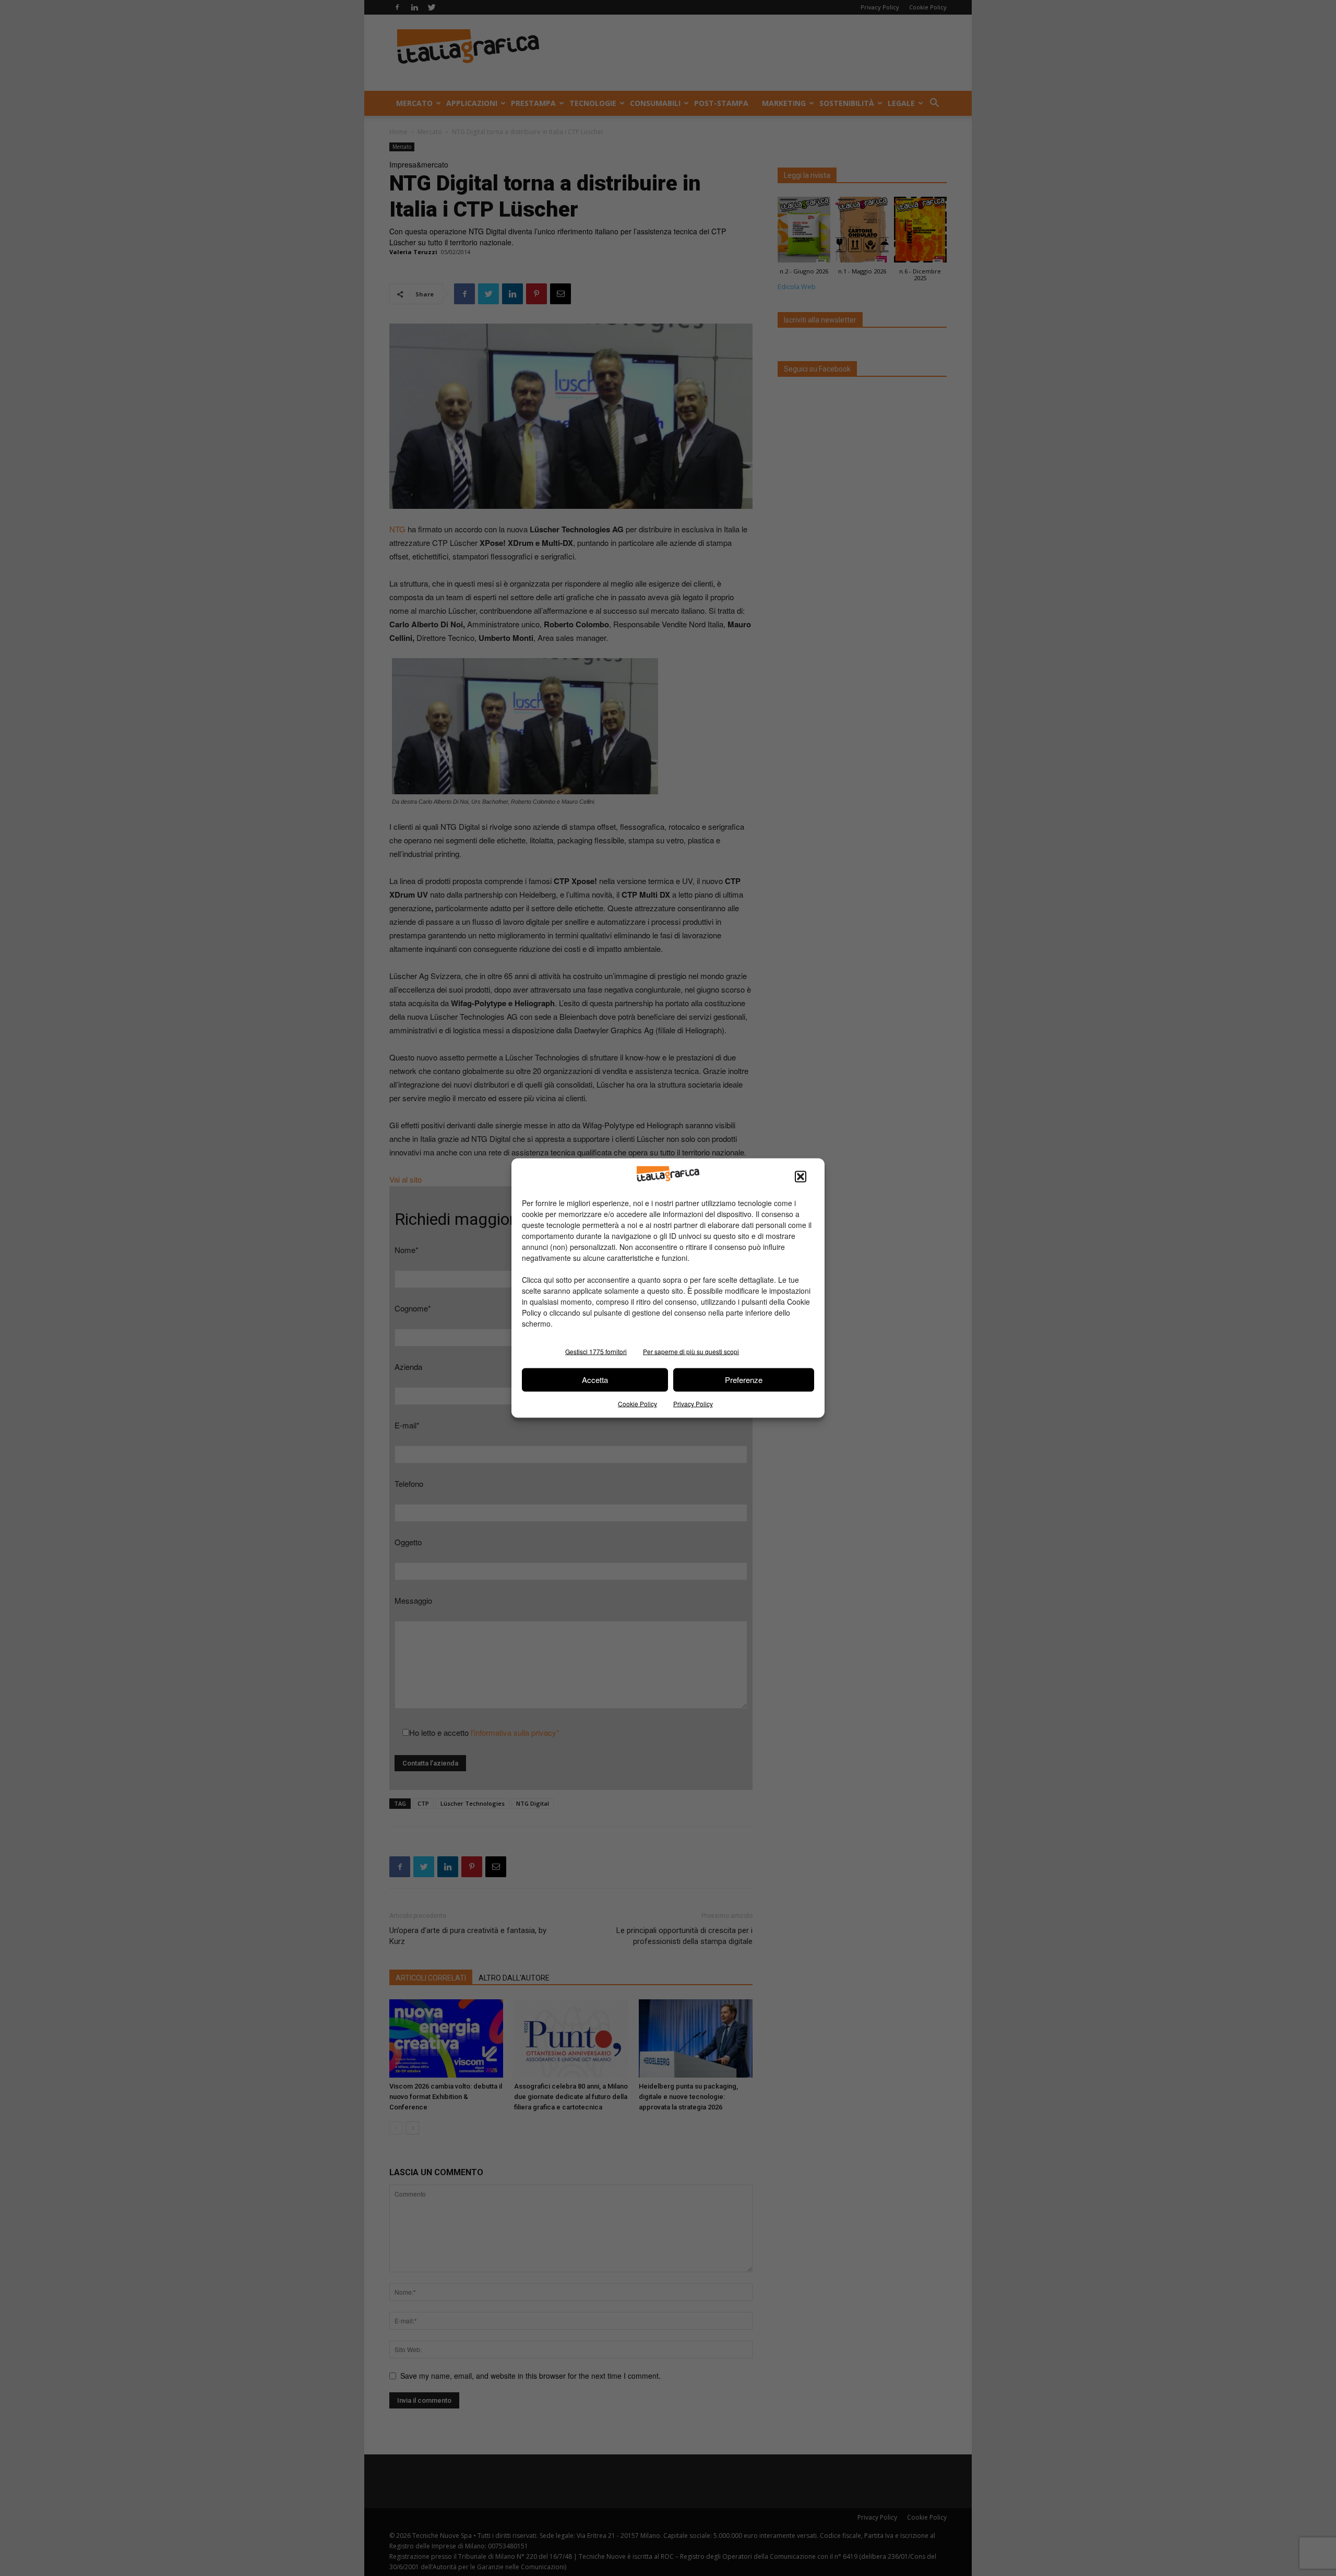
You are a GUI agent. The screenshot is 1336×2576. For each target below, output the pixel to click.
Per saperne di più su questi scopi (691, 1351)
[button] (801, 1176)
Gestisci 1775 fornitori (596, 1351)
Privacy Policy (693, 1403)
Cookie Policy (637, 1403)
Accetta (595, 1380)
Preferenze (744, 1380)
